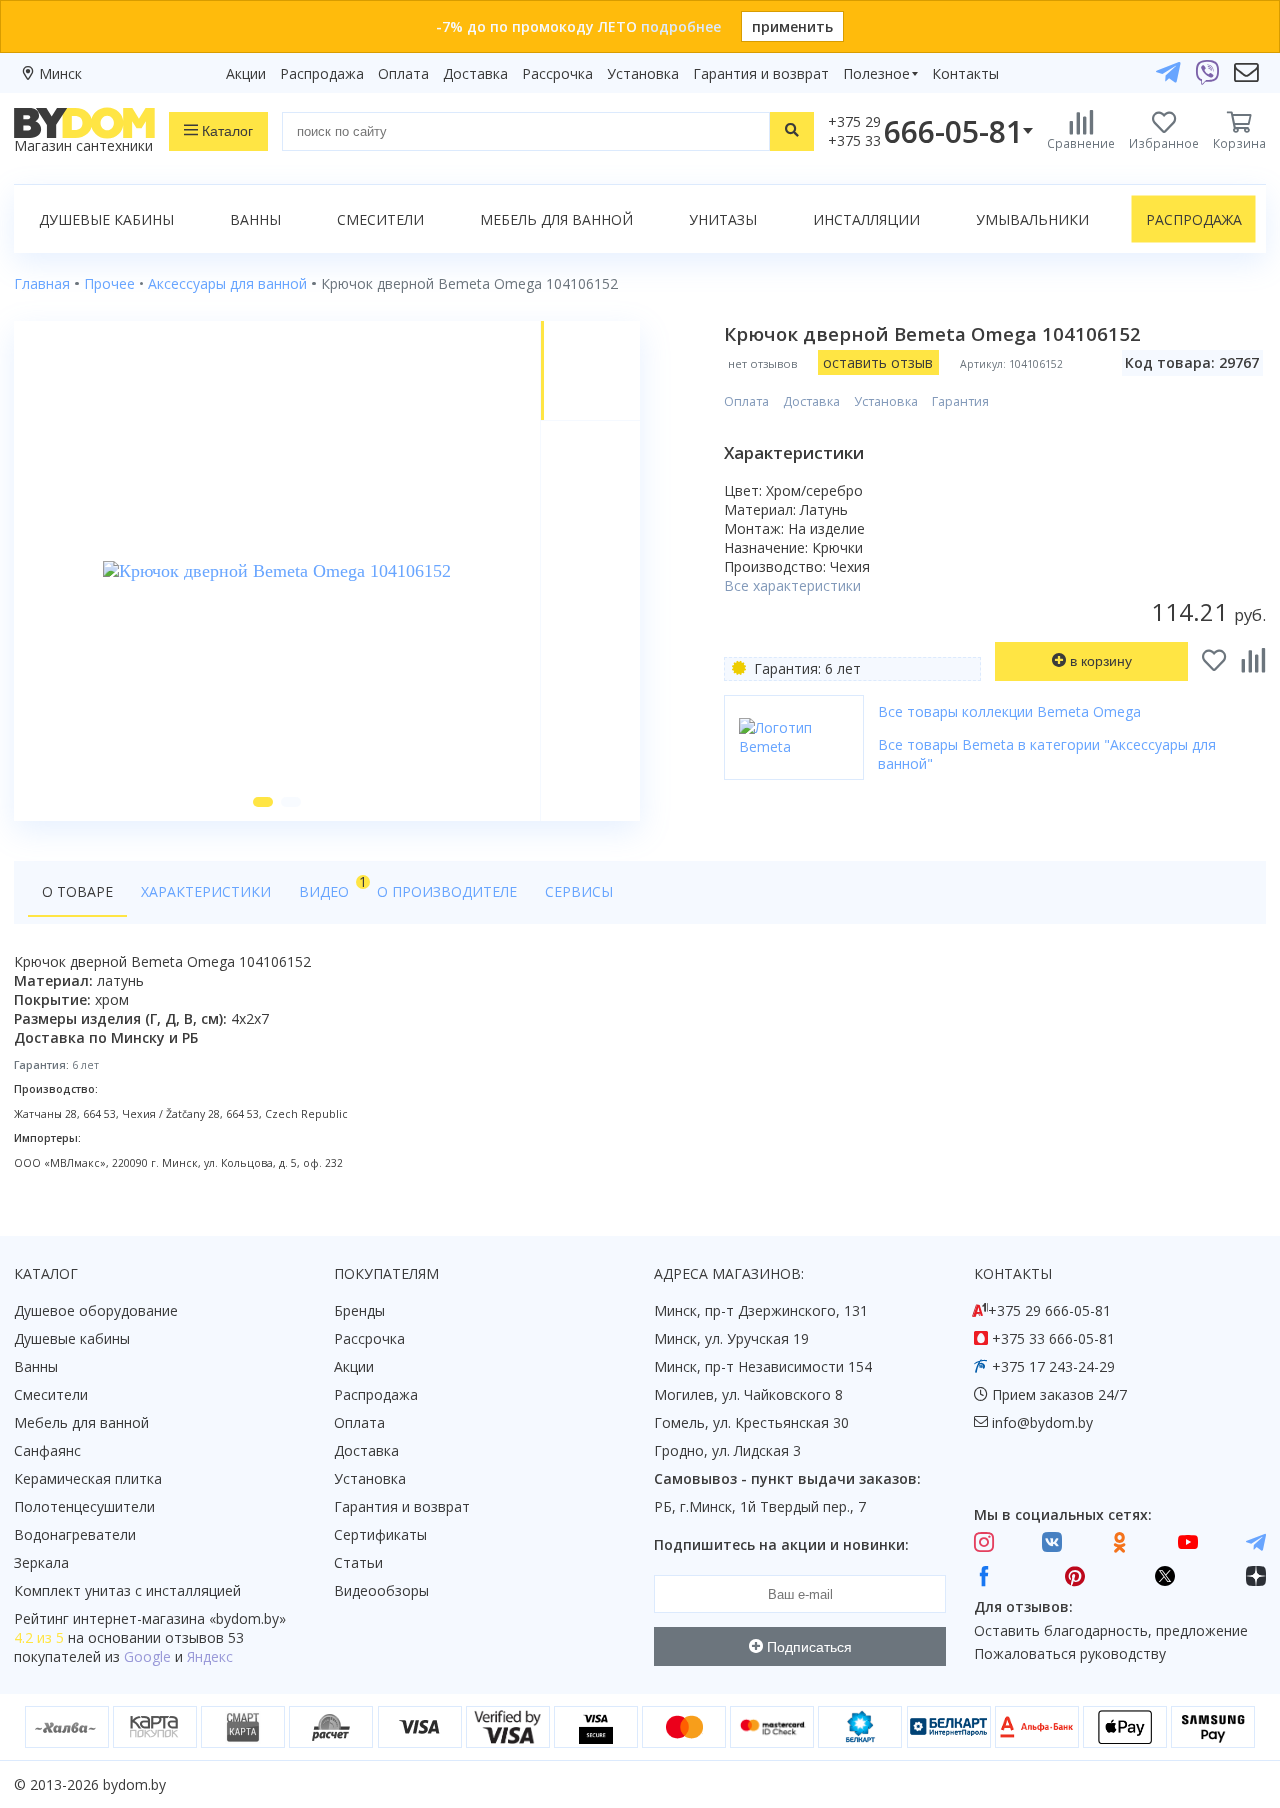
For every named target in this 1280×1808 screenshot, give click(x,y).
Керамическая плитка (88, 1478)
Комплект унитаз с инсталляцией (127, 1590)
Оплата (403, 73)
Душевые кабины (106, 219)
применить (792, 26)
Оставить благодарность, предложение (1111, 1630)
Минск (60, 73)
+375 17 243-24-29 (1053, 1366)
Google (147, 1656)
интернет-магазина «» (179, 1618)
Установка (643, 73)
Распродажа (322, 73)
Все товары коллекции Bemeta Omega (1009, 711)
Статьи (358, 1562)
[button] (263, 802)
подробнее (681, 26)
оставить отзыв (878, 362)
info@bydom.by (1042, 1422)
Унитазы (723, 219)
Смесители (380, 219)
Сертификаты (380, 1534)
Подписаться (807, 1647)
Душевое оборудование (96, 1310)
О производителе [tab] (447, 891)
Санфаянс (47, 1450)
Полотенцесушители (84, 1506)
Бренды (359, 1310)
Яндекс (210, 1656)
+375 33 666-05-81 (1053, 1338)
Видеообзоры (381, 1590)
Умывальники (1032, 219)
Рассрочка (557, 73)
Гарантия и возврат (761, 73)
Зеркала (41, 1562)
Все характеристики (792, 585)
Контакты (965, 73)
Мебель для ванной (556, 219)
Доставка (475, 73)
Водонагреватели (75, 1534)
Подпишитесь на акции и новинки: (781, 1544)
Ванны (255, 219)
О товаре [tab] (77, 891)
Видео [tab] (331, 886)
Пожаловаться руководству (1070, 1653)
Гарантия (960, 401)
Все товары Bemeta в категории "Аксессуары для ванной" (1047, 754)
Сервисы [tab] (579, 891)
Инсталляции (866, 219)
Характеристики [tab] (206, 891)
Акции (246, 73)
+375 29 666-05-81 (1049, 1310)
